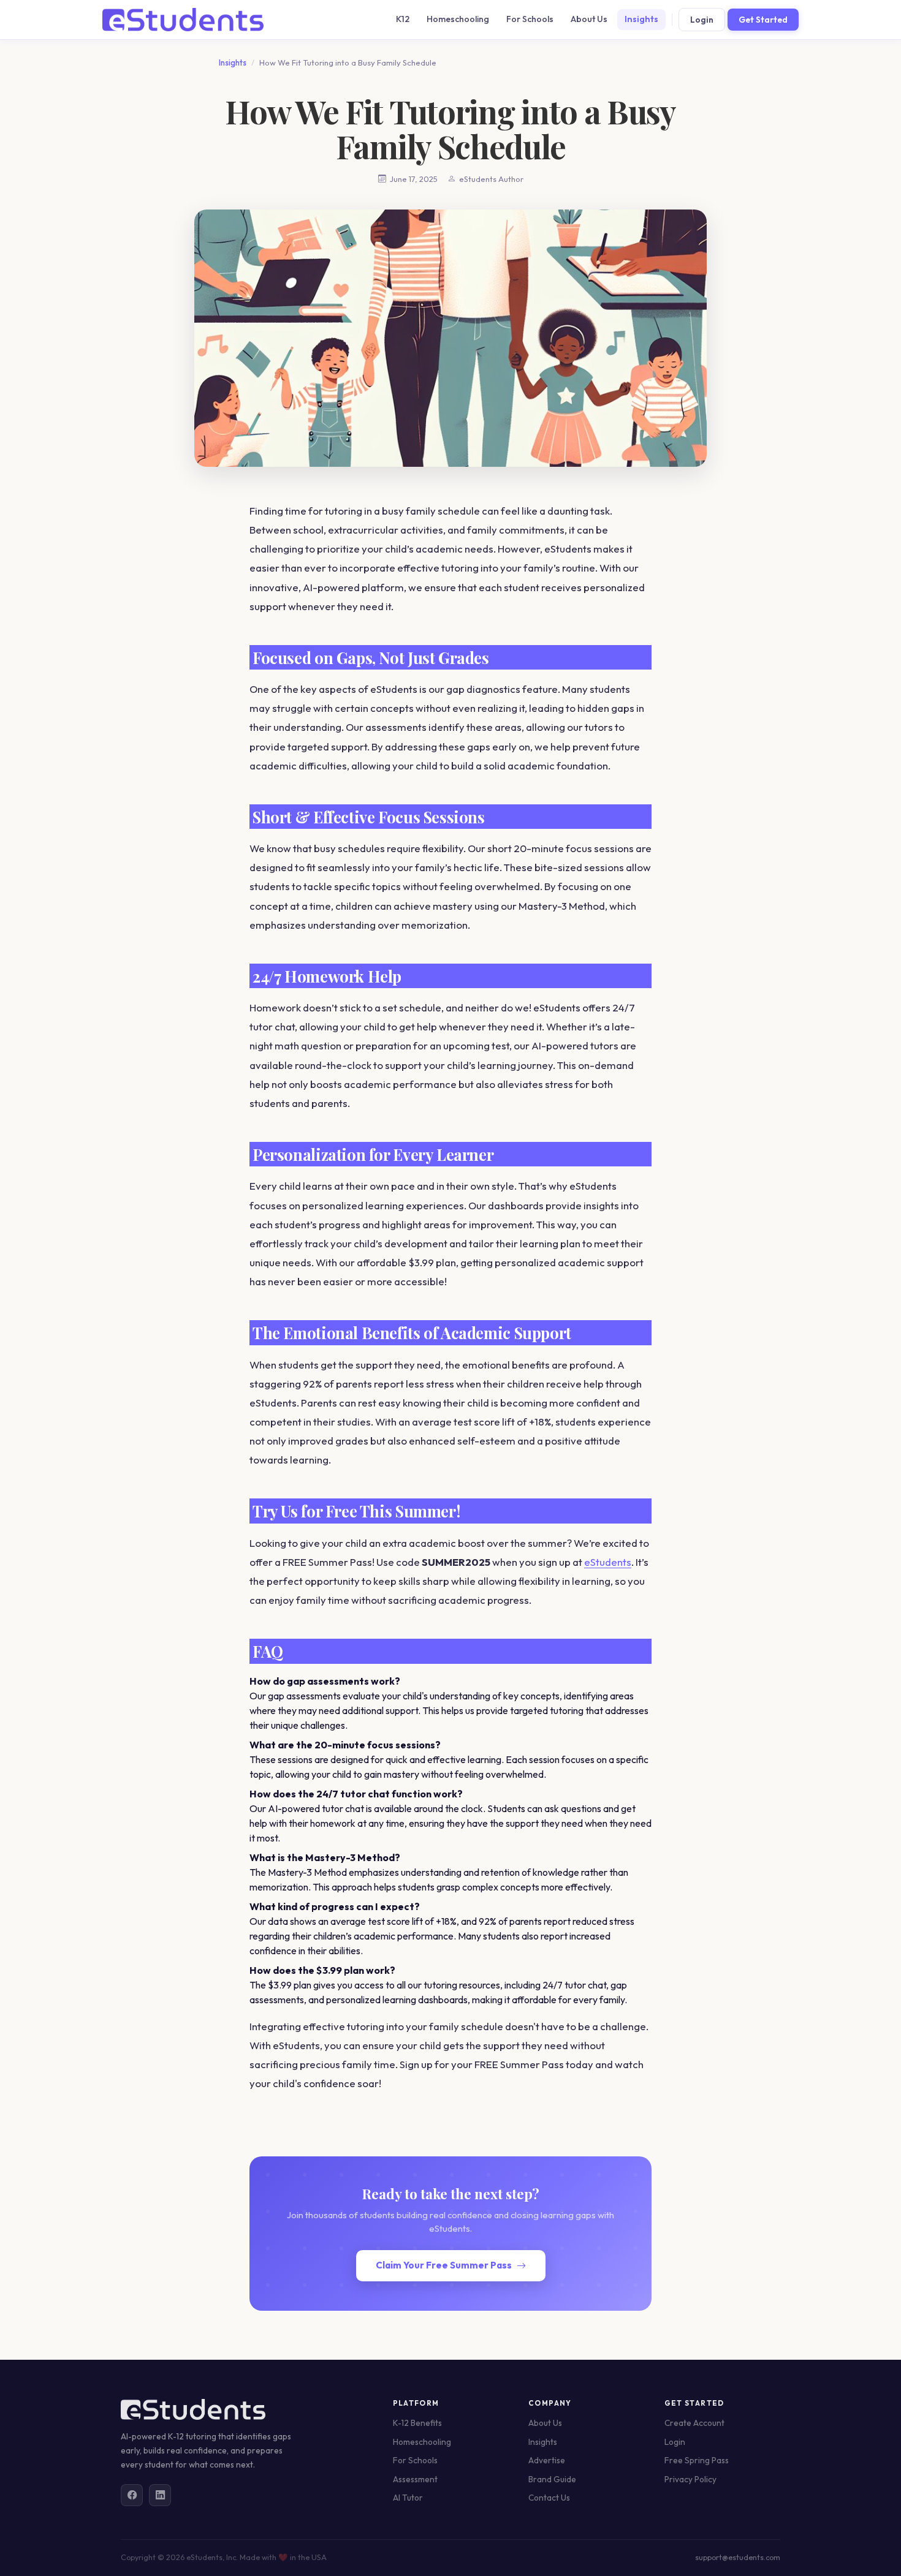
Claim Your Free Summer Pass (444, 2265)
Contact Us (549, 2498)
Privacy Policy (690, 2479)
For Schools (530, 19)
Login (702, 20)
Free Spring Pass (697, 2460)
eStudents (608, 1562)
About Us (589, 19)
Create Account (694, 2423)
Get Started (763, 20)
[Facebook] (132, 2495)
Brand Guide (552, 2479)
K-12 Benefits (417, 2423)
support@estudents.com (738, 2557)
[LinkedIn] (160, 2495)
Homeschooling (458, 19)
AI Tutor (408, 2498)
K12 (403, 19)
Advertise (547, 2460)
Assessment (415, 2479)
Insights (641, 19)
